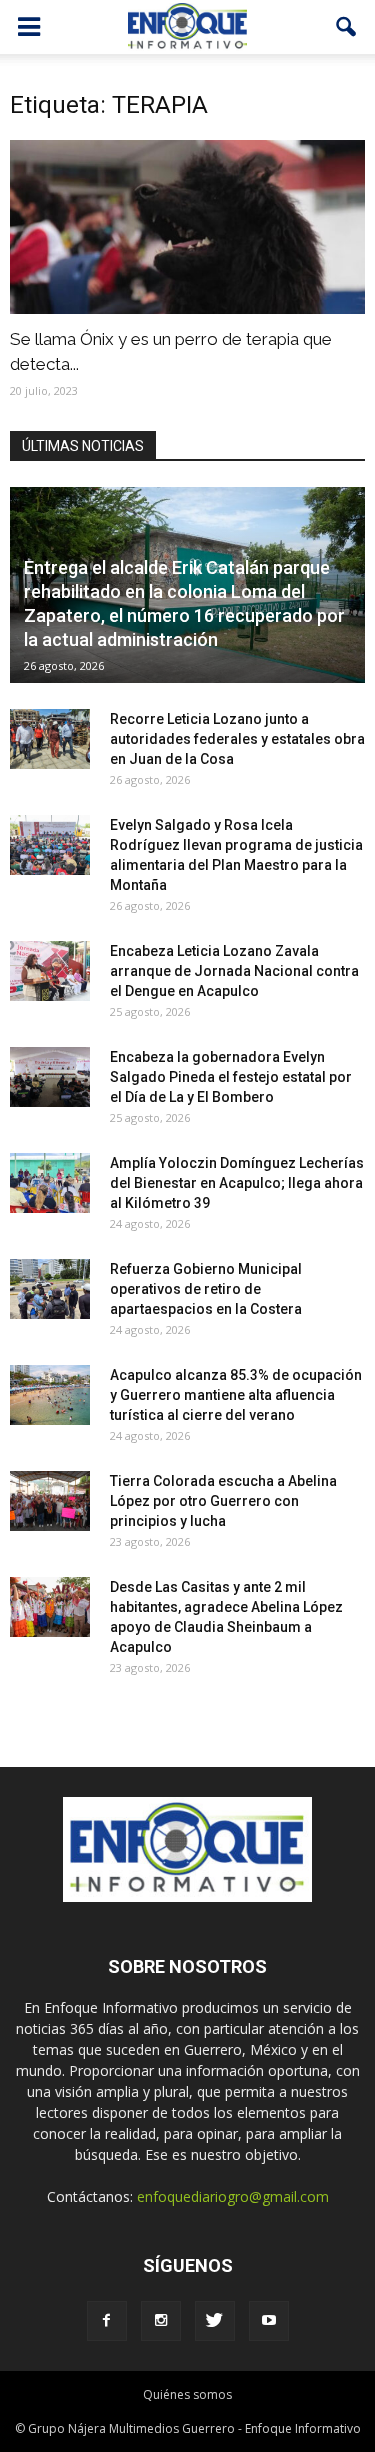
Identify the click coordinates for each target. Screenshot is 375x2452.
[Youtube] (269, 2321)
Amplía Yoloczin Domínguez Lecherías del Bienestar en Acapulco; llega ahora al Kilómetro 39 (237, 1183)
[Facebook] (107, 2321)
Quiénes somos (187, 2394)
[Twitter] (215, 2321)
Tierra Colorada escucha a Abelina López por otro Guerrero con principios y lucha (223, 1501)
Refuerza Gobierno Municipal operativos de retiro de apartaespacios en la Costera (206, 1289)
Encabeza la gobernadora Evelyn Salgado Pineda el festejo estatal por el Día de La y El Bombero (231, 1077)
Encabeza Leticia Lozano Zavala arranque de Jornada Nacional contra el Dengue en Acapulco (234, 971)
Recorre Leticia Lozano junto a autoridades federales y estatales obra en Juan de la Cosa (237, 739)
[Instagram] (161, 2321)
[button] (347, 27)
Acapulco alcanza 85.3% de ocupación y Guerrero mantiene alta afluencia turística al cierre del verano (236, 1395)
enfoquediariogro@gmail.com (233, 2196)
